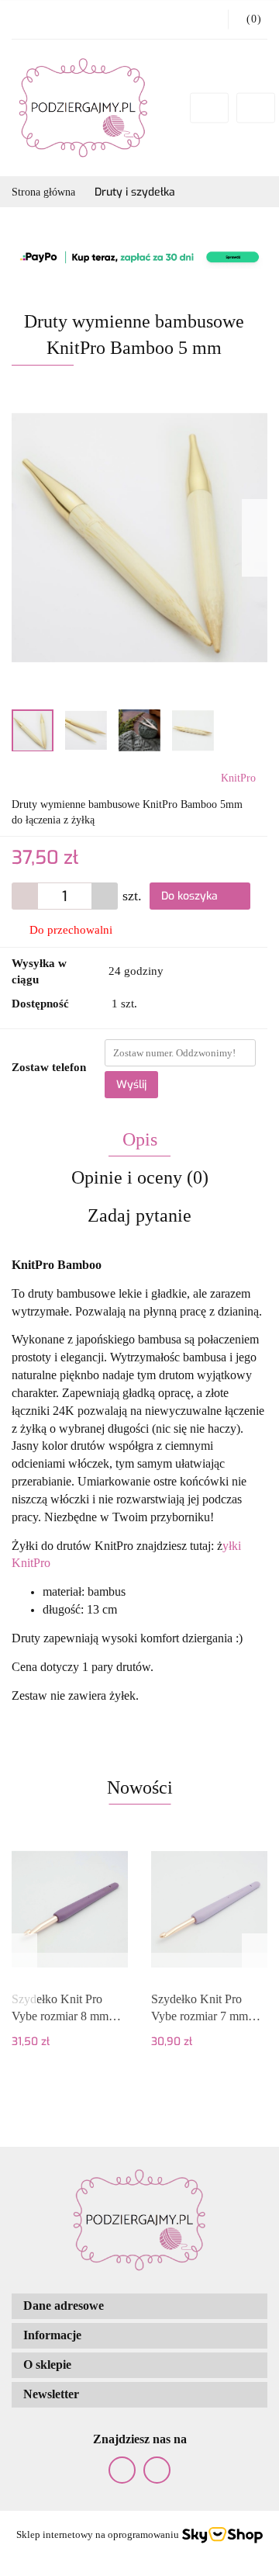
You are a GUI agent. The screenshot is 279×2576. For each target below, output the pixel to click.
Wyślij (131, 1085)
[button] (248, 19)
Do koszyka (191, 896)
